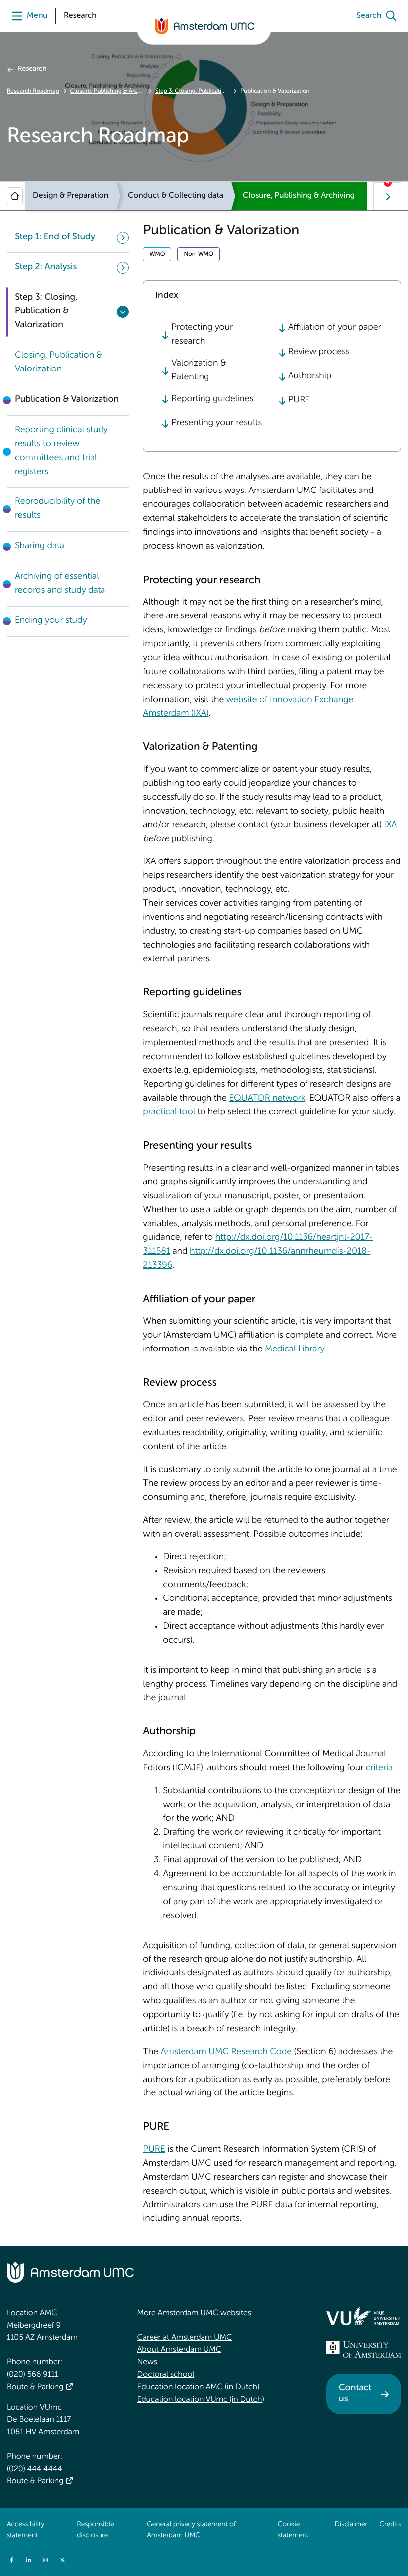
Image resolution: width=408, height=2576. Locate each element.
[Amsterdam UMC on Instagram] (45, 2560)
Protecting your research (202, 335)
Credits (390, 2525)
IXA (390, 825)
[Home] (15, 196)
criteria (379, 1768)
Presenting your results (216, 423)
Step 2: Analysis (46, 267)
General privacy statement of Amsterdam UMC (191, 2530)
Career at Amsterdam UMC (185, 2338)
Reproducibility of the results (57, 509)
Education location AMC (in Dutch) (199, 2387)
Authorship (310, 376)
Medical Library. (296, 1349)
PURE (299, 400)
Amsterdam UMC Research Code (226, 2052)
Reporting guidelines (212, 399)
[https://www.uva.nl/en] (364, 2349)
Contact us (355, 2394)
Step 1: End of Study (55, 237)
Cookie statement (293, 2530)
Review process (319, 352)
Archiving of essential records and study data (60, 584)
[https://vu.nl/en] (364, 2316)
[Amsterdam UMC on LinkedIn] (28, 2560)
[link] (68, 363)
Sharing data (40, 546)
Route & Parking (35, 2387)
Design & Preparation (71, 196)
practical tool (169, 1112)
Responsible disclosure (95, 2530)
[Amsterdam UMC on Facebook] (11, 2560)
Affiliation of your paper (335, 328)
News (147, 2362)
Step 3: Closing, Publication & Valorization (192, 91)
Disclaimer (351, 2525)
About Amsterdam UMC (179, 2350)
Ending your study (51, 621)
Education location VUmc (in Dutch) (201, 2400)
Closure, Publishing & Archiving (107, 91)
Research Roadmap (33, 91)
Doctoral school (166, 2375)
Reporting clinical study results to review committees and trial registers (61, 451)
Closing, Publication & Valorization (58, 363)
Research (32, 69)
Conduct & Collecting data (176, 196)
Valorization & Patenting (199, 370)
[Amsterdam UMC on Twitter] (62, 2560)
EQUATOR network (267, 1099)
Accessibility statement (26, 2530)
